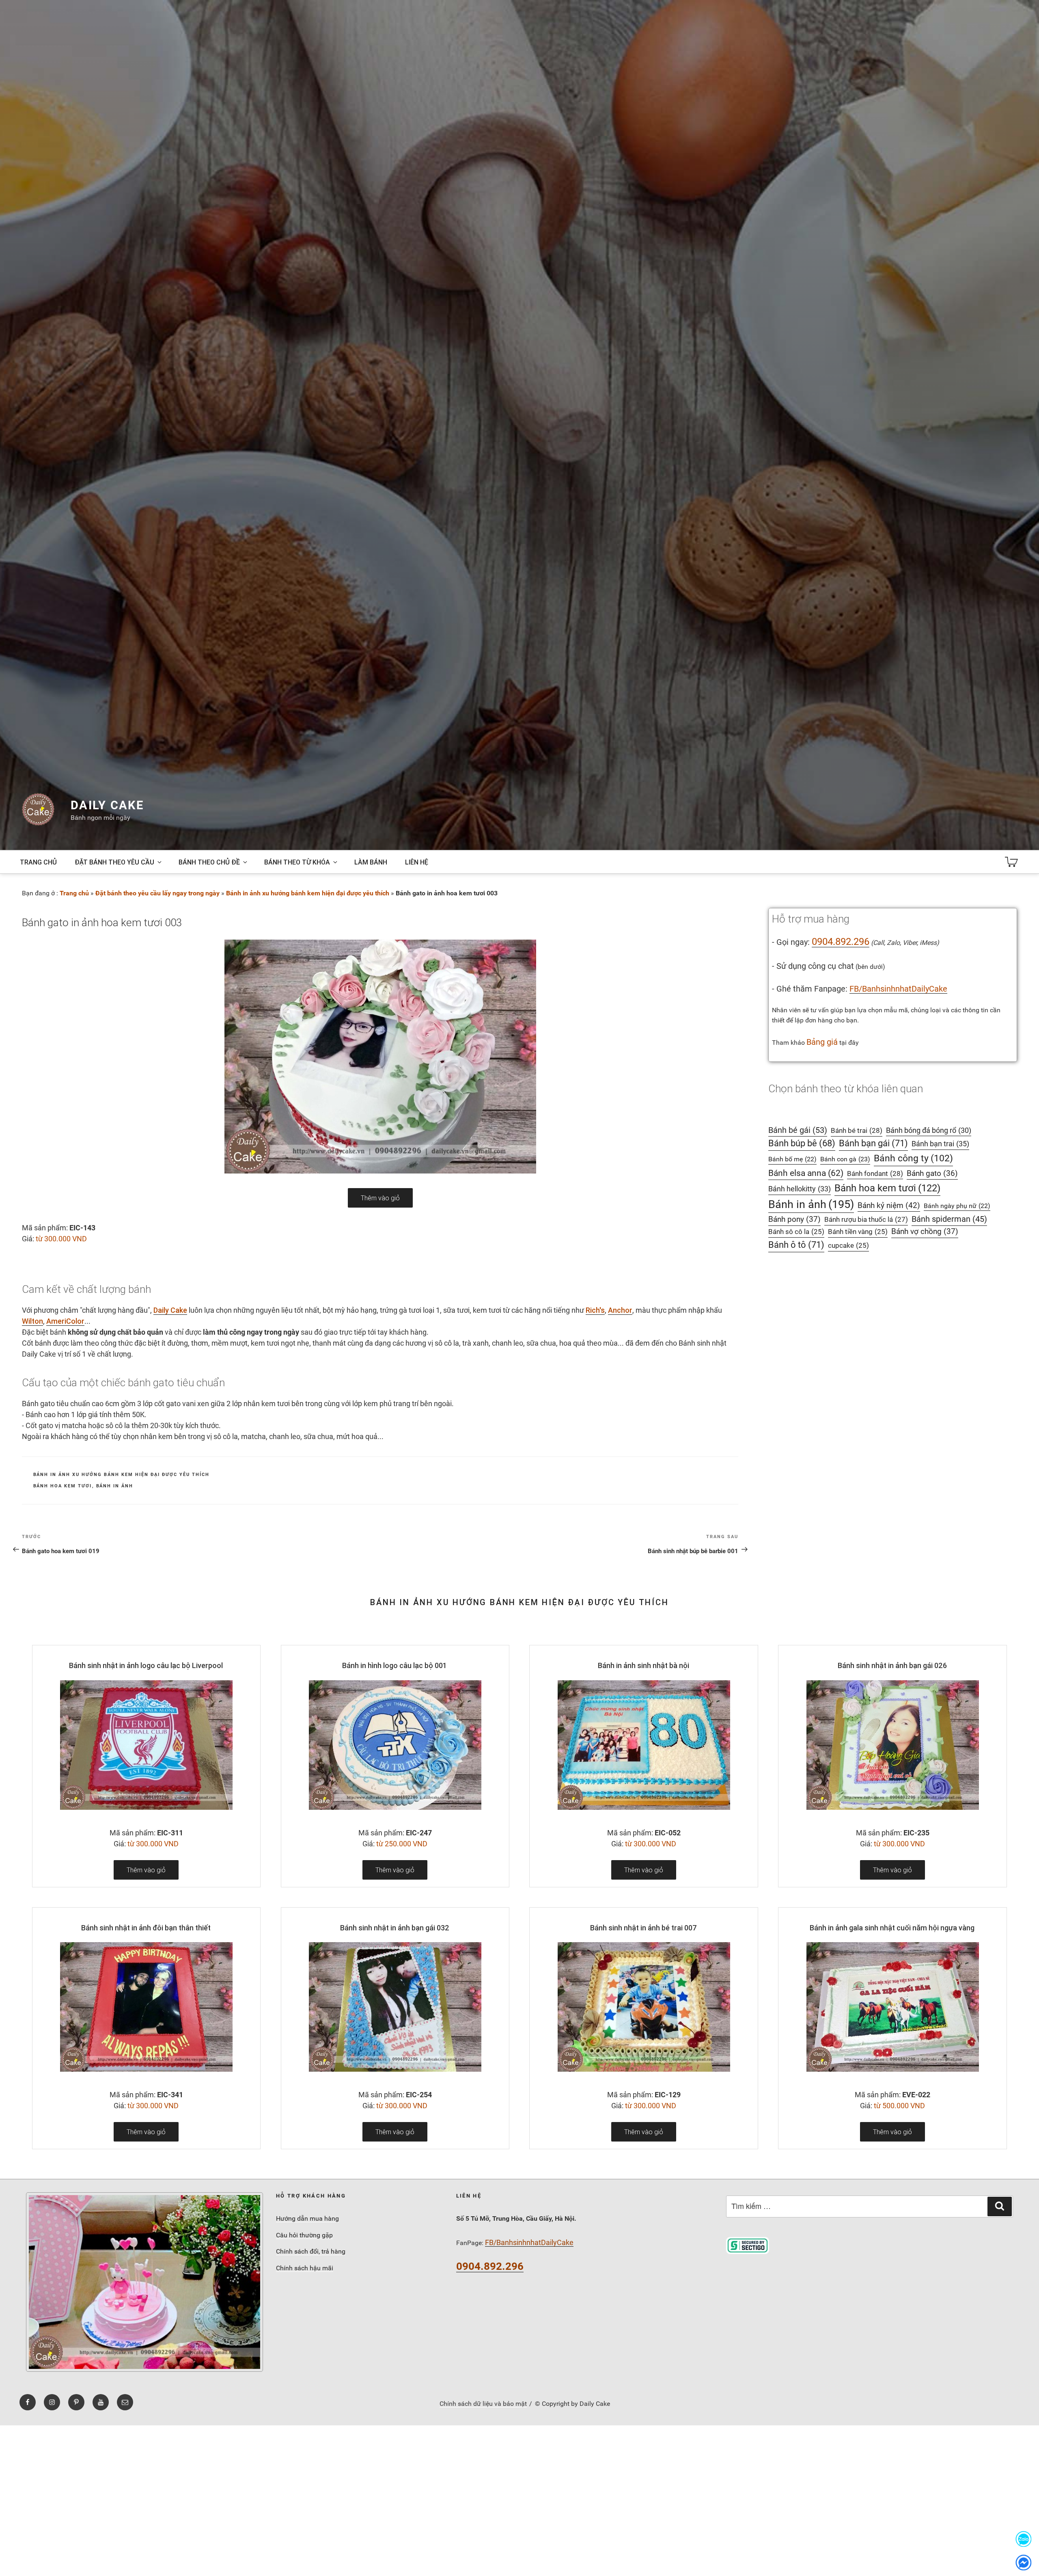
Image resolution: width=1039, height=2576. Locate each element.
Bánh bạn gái (873, 1143)
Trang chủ (38, 862)
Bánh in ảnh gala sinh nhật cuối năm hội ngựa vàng (892, 1928)
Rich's (595, 1310)
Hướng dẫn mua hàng (307, 2218)
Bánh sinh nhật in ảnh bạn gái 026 (892, 1665)
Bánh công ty (913, 1158)
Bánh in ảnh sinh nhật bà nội (643, 1665)
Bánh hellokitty (800, 1189)
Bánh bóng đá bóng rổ (929, 1130)
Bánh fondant (875, 1173)
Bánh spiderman (949, 1219)
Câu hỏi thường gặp (304, 2235)
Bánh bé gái (798, 1130)
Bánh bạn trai (940, 1144)
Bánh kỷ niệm (889, 1205)
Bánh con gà (845, 1159)
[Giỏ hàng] (1011, 862)
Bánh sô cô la (796, 1232)
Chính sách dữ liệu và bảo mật (483, 2404)
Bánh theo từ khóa (297, 862)
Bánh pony (794, 1219)
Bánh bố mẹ (792, 1159)
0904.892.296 (841, 942)
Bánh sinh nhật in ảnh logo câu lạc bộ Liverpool (146, 1665)
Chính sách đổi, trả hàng (311, 2251)
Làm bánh (371, 862)
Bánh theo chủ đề (209, 862)
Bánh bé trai (857, 1130)
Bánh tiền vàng (858, 1232)
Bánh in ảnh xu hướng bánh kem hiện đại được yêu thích (308, 893)
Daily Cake (107, 805)
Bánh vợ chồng (925, 1232)
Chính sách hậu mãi (305, 2268)
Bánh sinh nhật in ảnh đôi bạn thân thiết (146, 1928)
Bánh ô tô (796, 1245)
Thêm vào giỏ (380, 1198)
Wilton (32, 1321)
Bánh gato (932, 1173)
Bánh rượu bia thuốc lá (866, 1219)
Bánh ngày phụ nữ (957, 1206)
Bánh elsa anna (806, 1173)
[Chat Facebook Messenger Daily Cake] (1024, 2562)
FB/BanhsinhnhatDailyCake (898, 989)
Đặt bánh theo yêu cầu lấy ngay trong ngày (157, 893)
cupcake (848, 1246)
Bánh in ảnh (115, 1486)
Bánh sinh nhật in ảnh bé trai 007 (643, 1928)
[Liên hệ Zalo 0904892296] (1024, 2539)
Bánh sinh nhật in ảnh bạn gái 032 (395, 1928)
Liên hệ (417, 862)
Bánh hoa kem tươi (63, 1486)
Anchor (620, 1310)
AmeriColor (65, 1321)
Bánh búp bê (802, 1143)
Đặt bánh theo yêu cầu (114, 862)
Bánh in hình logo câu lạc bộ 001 (394, 1665)
